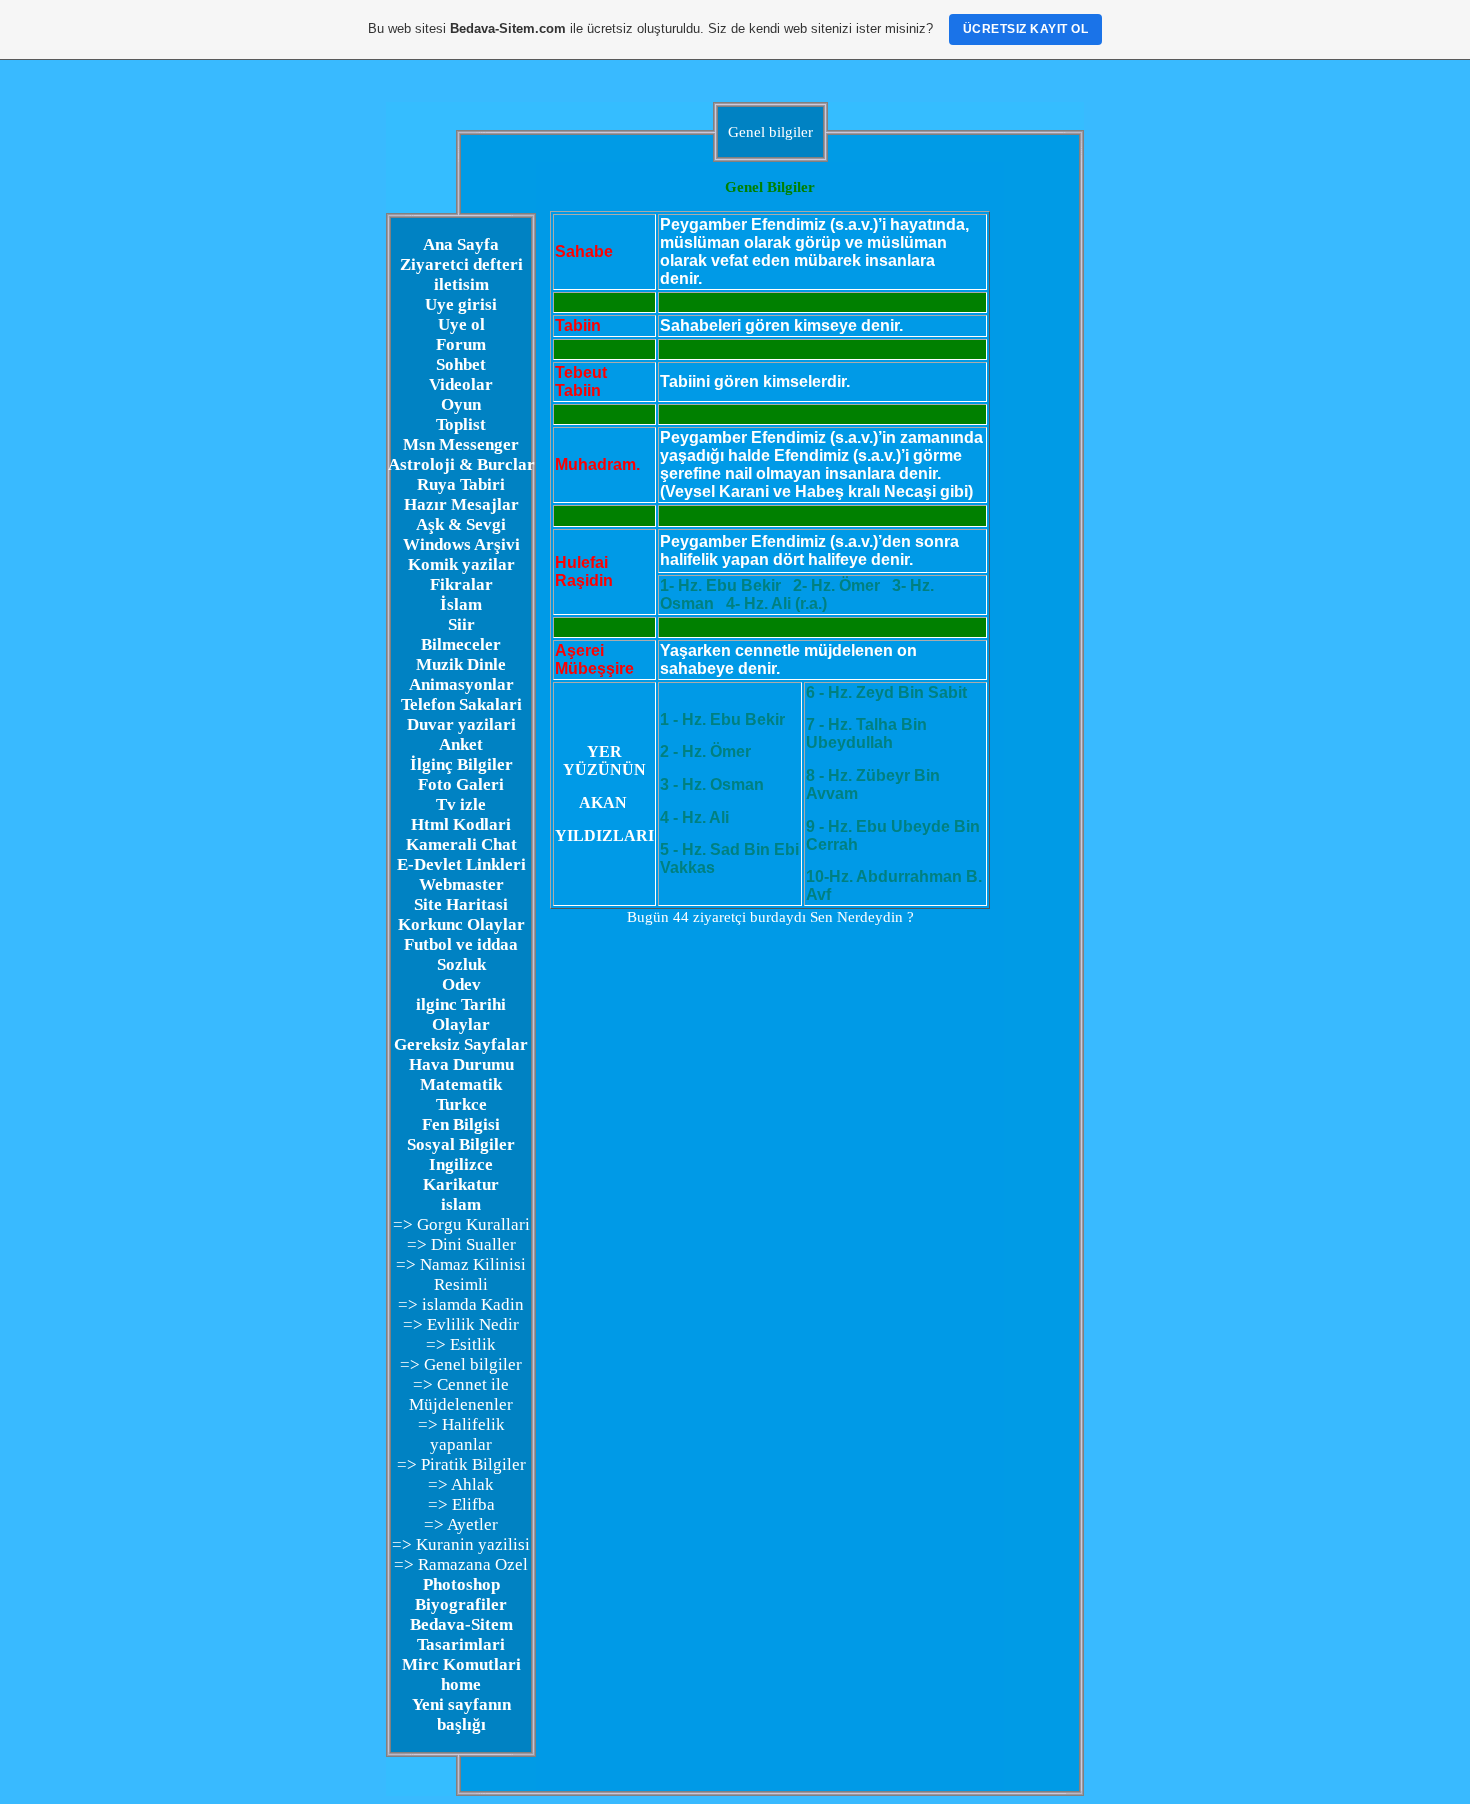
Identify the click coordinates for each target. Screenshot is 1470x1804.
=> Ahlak (461, 1484)
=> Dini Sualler (461, 1244)
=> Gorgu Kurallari (461, 1224)
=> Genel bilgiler (461, 1364)
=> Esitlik (461, 1344)
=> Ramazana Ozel (461, 1564)
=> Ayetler (461, 1524)
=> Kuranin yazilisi (461, 1544)
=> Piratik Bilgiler (461, 1464)
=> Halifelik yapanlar (461, 1434)
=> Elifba (461, 1504)
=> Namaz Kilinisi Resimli (461, 1274)
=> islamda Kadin (461, 1304)
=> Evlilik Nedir (461, 1324)
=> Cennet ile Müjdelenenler (461, 1394)
